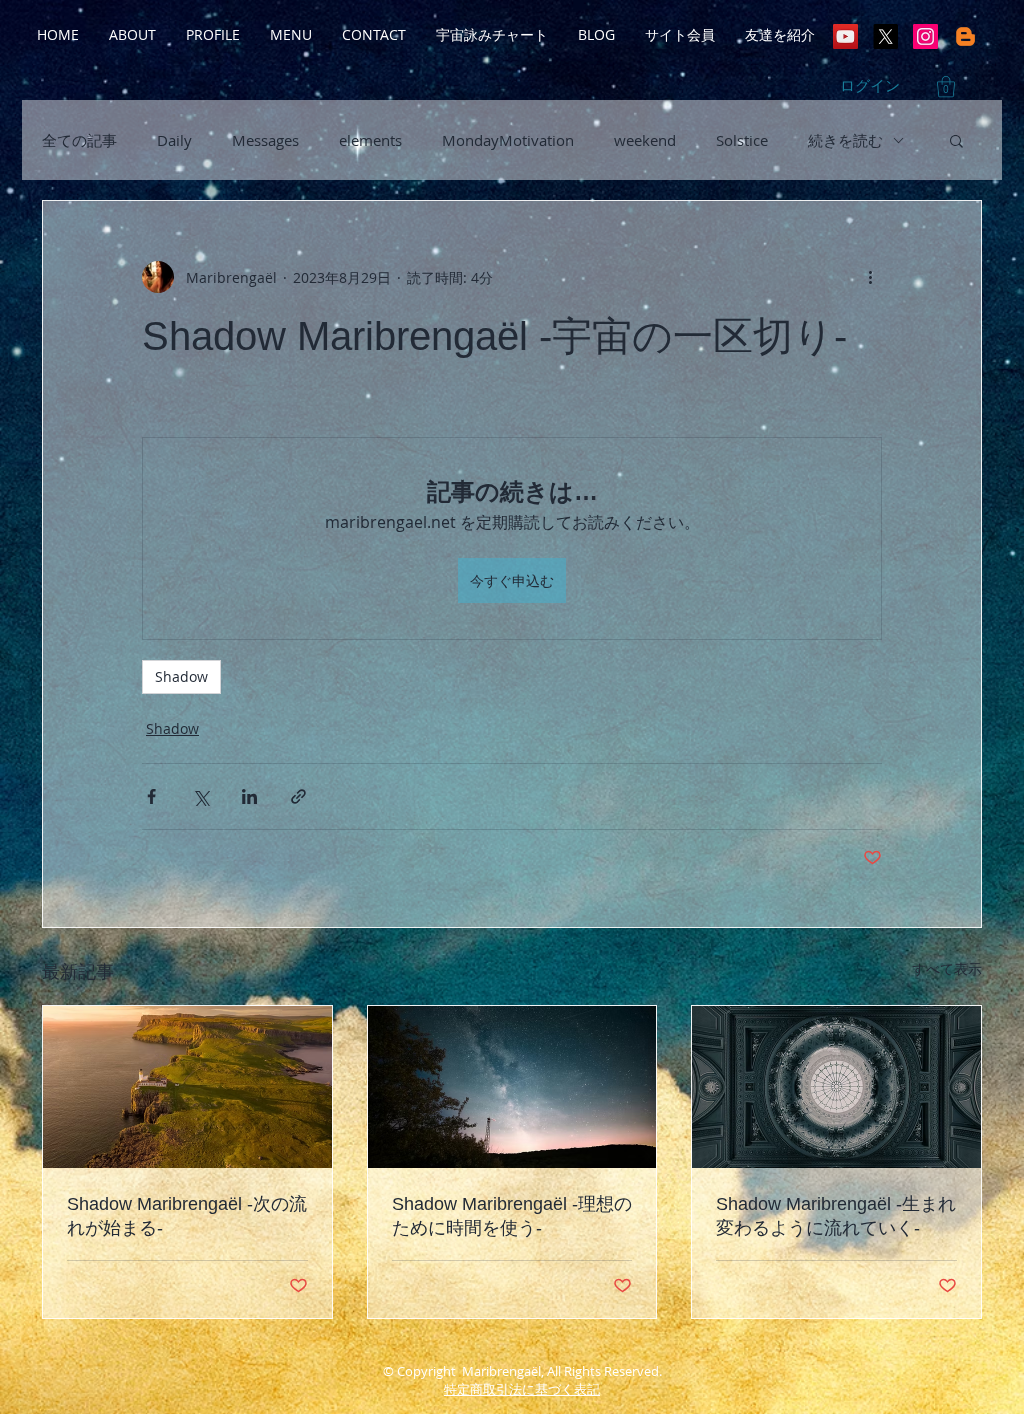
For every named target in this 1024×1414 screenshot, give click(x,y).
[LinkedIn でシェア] (249, 796)
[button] (946, 86)
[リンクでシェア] (298, 796)
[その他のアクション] (870, 277)
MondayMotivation (508, 140)
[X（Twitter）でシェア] (200, 796)
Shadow (181, 676)
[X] (885, 36)
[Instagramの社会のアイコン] (925, 36)
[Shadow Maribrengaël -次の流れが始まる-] (187, 1087)
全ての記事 (79, 140)
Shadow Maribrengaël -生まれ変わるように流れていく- (836, 1216)
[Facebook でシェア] (151, 796)
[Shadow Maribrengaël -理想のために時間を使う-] (512, 1087)
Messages (265, 140)
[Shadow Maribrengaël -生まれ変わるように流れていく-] (836, 1087)
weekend (645, 140)
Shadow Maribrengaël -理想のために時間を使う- (512, 1216)
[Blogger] (965, 36)
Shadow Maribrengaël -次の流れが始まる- (187, 1216)
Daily (174, 140)
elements (370, 140)
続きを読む (845, 140)
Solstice (742, 140)
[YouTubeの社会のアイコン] (845, 36)
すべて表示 (947, 968)
